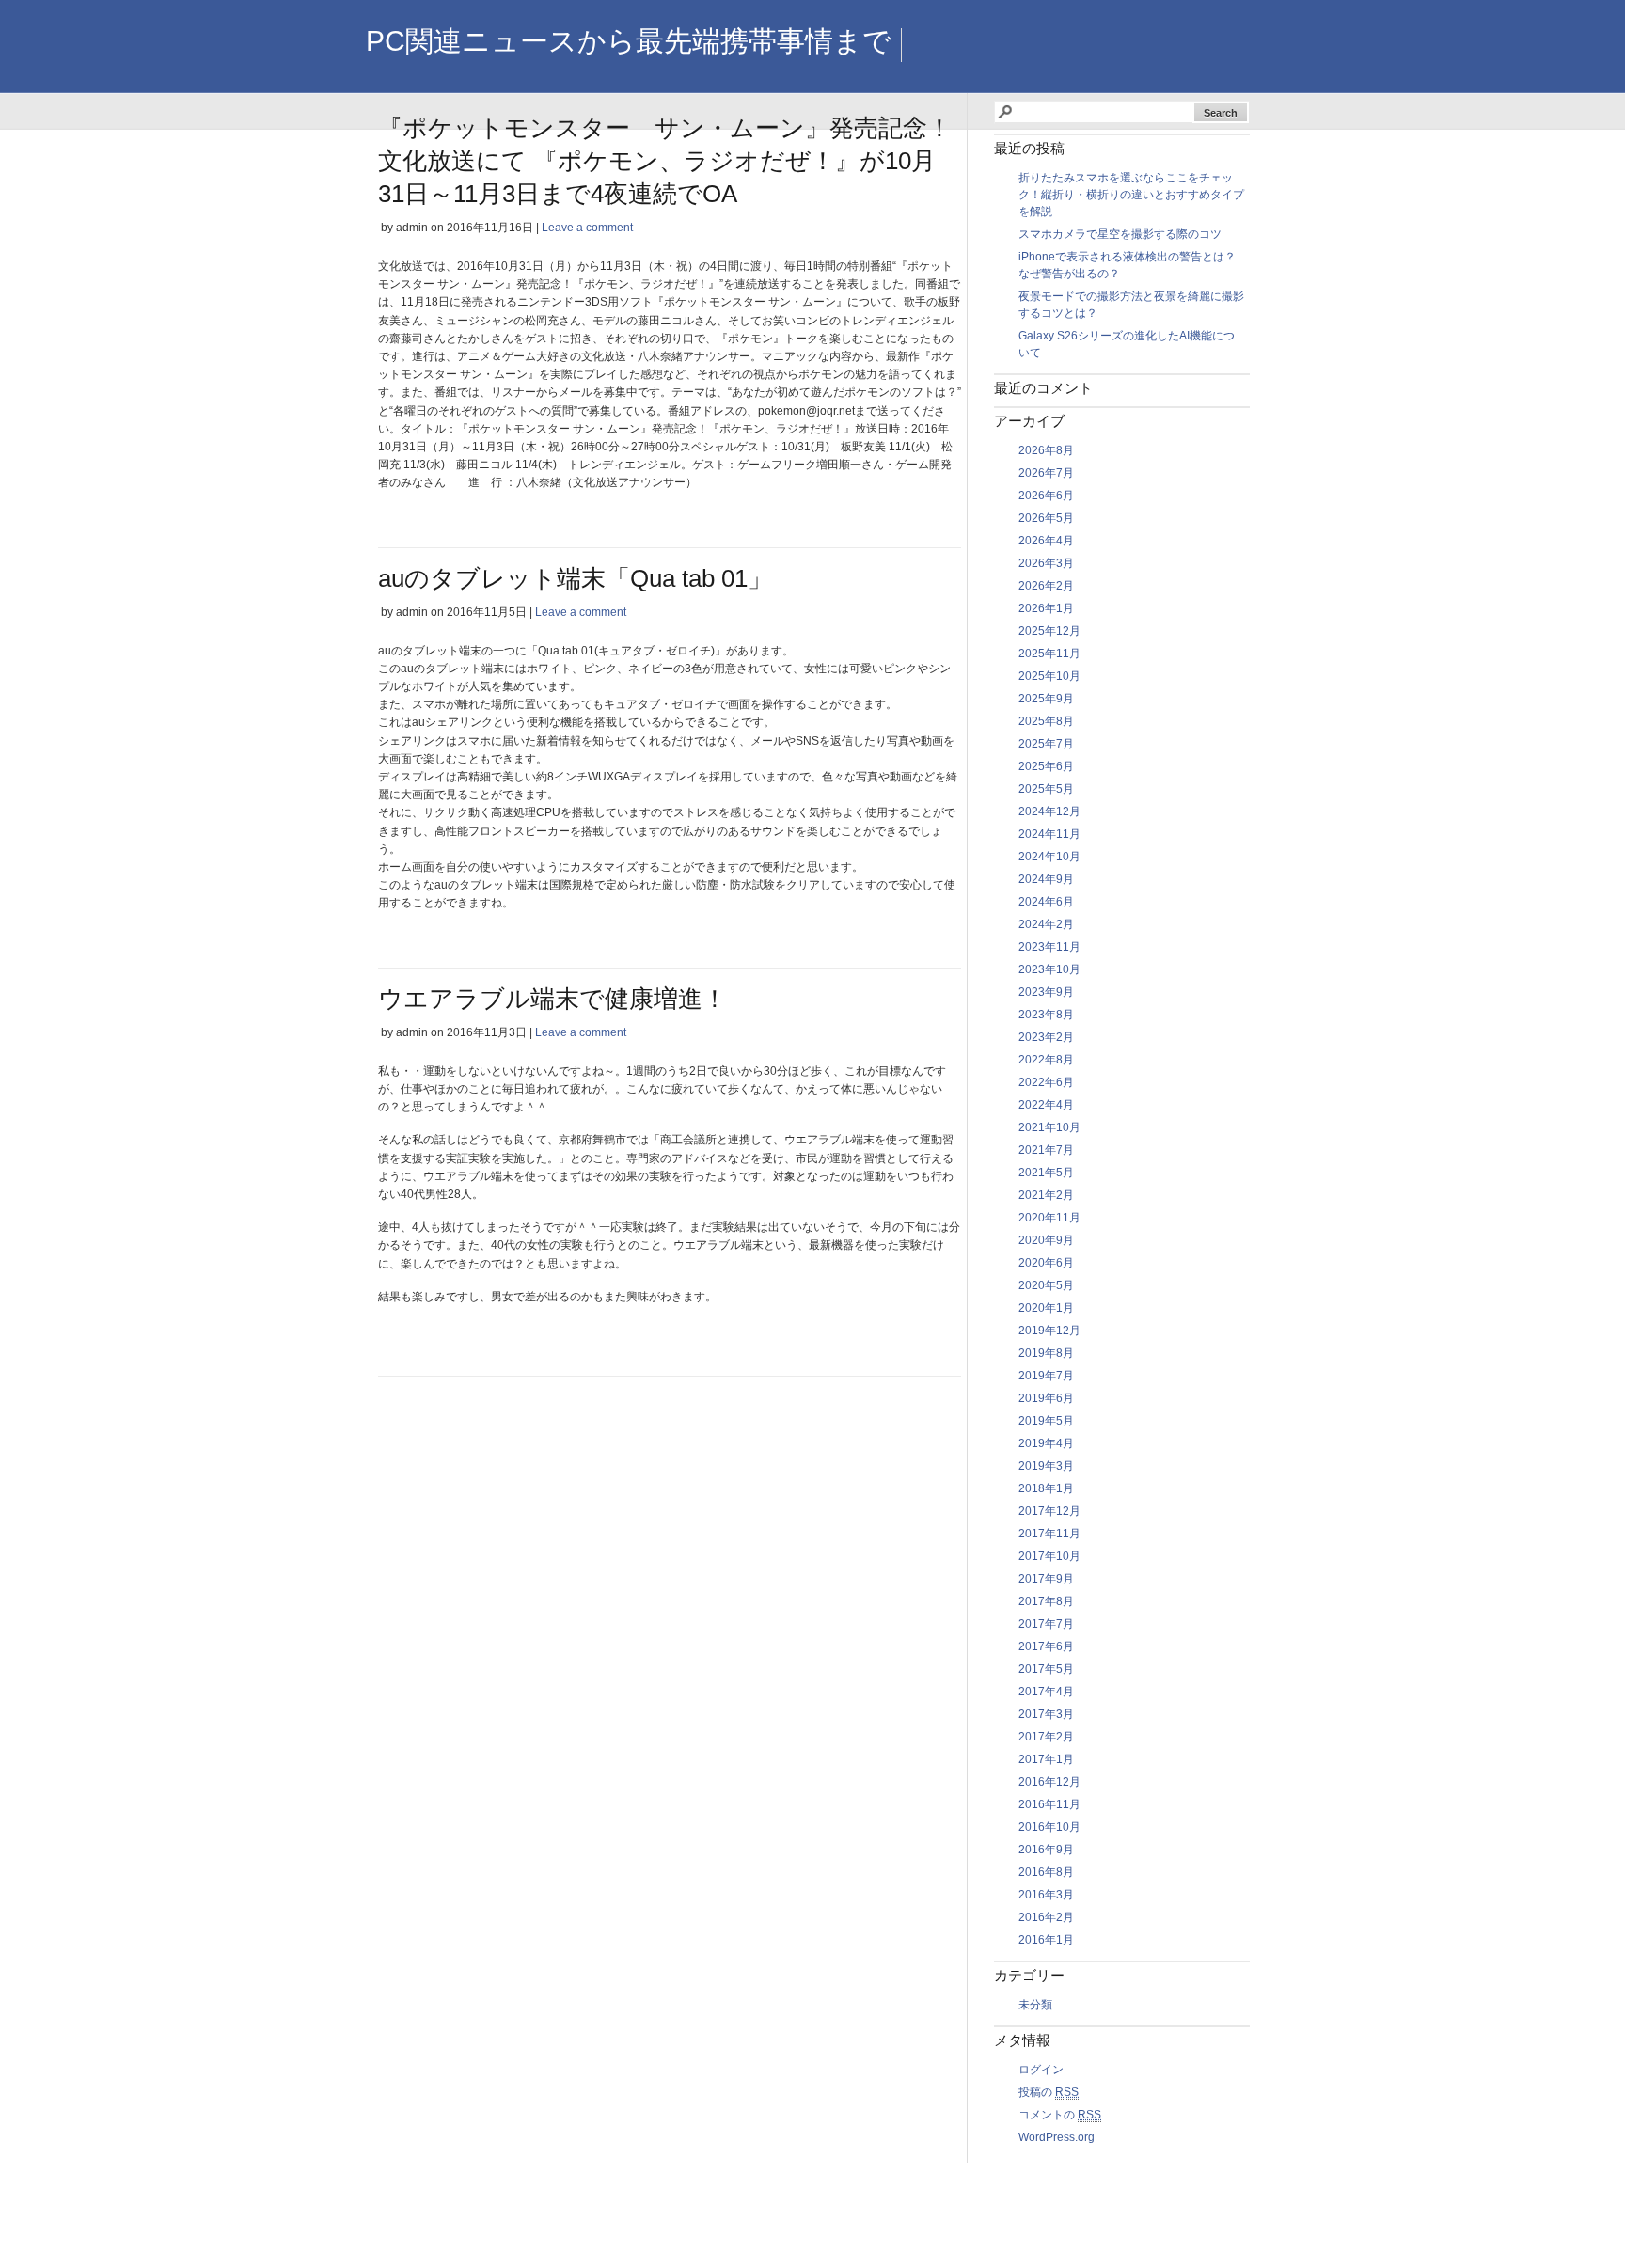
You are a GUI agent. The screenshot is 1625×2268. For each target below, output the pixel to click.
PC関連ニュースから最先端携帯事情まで (629, 41)
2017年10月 (1049, 1556)
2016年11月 (1049, 1804)
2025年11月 (1049, 654)
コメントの (1060, 2115)
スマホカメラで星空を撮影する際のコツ (1120, 234)
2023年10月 (1049, 969)
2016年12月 (1049, 1782)
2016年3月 (1046, 1895)
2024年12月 (1049, 811)
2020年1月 (1046, 1308)
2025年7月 (1046, 744)
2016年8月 (1046, 1872)
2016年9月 (1046, 1850)
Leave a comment (587, 228)
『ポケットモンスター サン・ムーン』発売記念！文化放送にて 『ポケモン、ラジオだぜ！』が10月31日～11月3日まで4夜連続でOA (665, 161)
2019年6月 (1046, 1398)
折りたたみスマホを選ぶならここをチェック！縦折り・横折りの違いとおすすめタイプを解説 (1131, 195)
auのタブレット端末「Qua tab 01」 (575, 578)
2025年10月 (1049, 676)
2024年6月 (1046, 902)
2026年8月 (1046, 450)
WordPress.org (1057, 2137)
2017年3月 (1046, 1714)
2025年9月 (1046, 699)
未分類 (1035, 2005)
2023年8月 (1046, 1015)
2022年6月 (1046, 1082)
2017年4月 (1046, 1692)
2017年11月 (1049, 1534)
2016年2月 (1046, 1917)
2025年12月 (1049, 631)
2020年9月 (1046, 1240)
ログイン (1041, 2070)
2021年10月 (1049, 1127)
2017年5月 (1046, 1669)
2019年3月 (1046, 1466)
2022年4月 (1046, 1105)
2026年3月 (1046, 563)
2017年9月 (1046, 1579)
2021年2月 (1046, 1195)
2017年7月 (1046, 1624)
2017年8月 (1046, 1601)
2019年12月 (1049, 1331)
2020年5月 (1046, 1285)
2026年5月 (1046, 518)
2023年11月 (1049, 947)
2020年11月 (1049, 1218)
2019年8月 (1046, 1353)
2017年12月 (1049, 1511)
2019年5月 (1046, 1421)
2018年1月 (1046, 1488)
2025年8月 (1046, 721)
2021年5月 (1046, 1173)
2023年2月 (1046, 1037)
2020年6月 (1046, 1263)
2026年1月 (1046, 608)
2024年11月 (1049, 834)
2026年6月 (1046, 496)
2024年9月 (1046, 879)
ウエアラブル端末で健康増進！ (552, 999)
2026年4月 (1046, 541)
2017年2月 (1046, 1737)
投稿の (1049, 2092)
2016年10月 (1049, 1827)
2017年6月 (1046, 1646)
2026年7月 (1046, 473)
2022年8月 (1046, 1060)
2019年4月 (1046, 1443)
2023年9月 (1046, 992)
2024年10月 (1049, 857)
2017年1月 (1046, 1759)
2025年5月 (1046, 789)
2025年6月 (1046, 766)
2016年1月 (1046, 1940)
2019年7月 (1046, 1376)
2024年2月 (1046, 924)
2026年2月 (1046, 586)
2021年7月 (1046, 1150)
